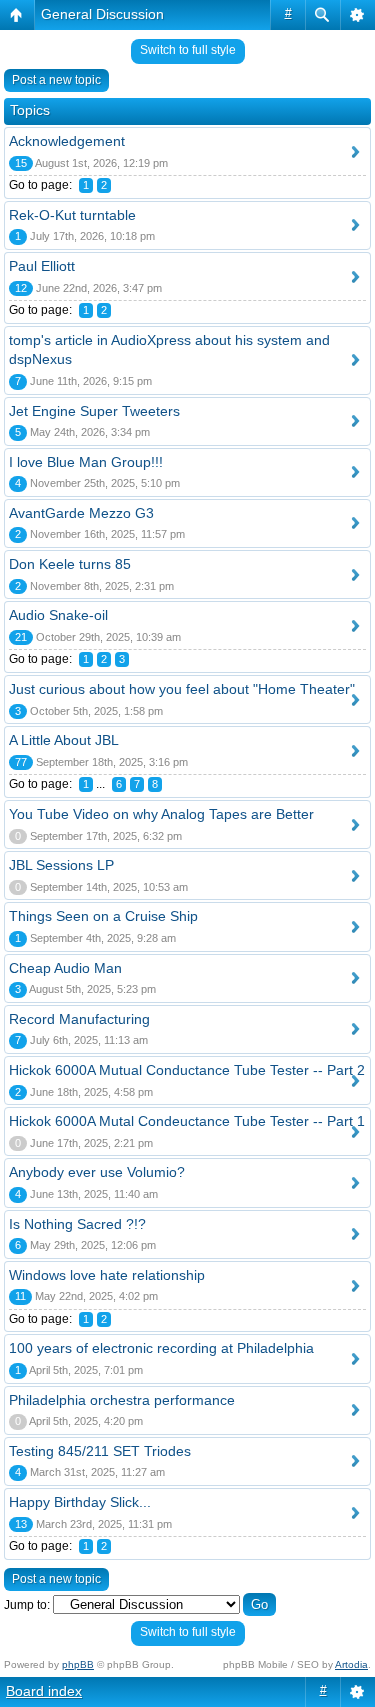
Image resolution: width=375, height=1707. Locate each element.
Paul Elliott (42, 266)
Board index (44, 1691)
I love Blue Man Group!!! (86, 462)
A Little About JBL (64, 740)
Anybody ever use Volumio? (97, 1172)
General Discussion (102, 14)
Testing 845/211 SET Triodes (100, 1451)
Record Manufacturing (79, 1019)
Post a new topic (56, 80)
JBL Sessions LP (61, 865)
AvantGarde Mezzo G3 (81, 513)
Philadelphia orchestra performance (122, 1400)
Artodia (351, 1664)
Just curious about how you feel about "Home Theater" (182, 689)
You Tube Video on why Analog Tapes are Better (161, 814)
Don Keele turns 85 (70, 564)
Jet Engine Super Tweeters (94, 411)
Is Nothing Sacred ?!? (77, 1224)
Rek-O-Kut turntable (72, 215)
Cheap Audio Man (65, 968)
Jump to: (27, 1605)
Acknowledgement (67, 141)
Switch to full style (188, 50)
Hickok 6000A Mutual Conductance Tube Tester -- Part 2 (187, 1070)
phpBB (78, 1664)
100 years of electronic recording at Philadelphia (161, 1348)
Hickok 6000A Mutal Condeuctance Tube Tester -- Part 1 (187, 1121)
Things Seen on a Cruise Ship (103, 916)
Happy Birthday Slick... (80, 1502)
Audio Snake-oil (58, 615)
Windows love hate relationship (107, 1275)
